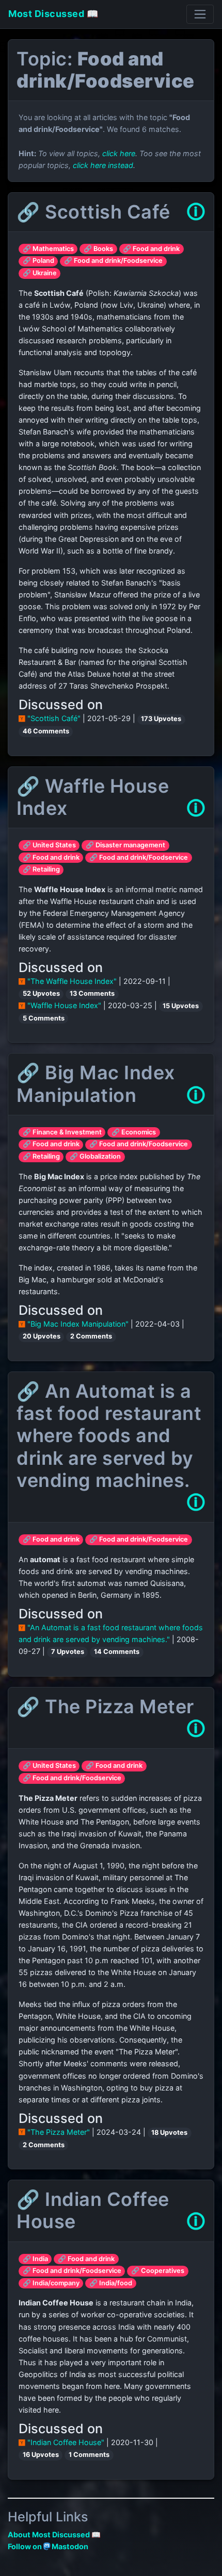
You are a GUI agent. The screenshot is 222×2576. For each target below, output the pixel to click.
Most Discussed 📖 (53, 14)
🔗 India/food (111, 2283)
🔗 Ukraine (40, 273)
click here (119, 153)
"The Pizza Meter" (59, 2132)
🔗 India (35, 2259)
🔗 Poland (38, 261)
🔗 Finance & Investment (62, 1132)
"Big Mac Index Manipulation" (78, 1324)
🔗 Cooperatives (158, 2271)
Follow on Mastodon (48, 2546)
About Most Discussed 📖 (54, 2535)
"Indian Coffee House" (66, 2442)
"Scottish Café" (54, 718)
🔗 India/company (51, 2283)
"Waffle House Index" (64, 1005)
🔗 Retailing (41, 869)
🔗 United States (49, 845)
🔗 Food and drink (151, 249)
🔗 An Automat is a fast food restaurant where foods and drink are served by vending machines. (109, 1436)
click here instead (103, 165)
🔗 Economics (134, 1132)
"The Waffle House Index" (72, 981)
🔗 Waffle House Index (93, 797)
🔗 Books (98, 249)
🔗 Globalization (95, 1156)
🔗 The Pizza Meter (105, 1707)
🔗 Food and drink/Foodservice (113, 261)
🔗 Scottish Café (93, 212)
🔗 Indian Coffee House (93, 2210)
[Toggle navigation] (200, 14)
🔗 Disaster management (125, 845)
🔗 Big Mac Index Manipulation (96, 1084)
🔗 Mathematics (48, 249)
